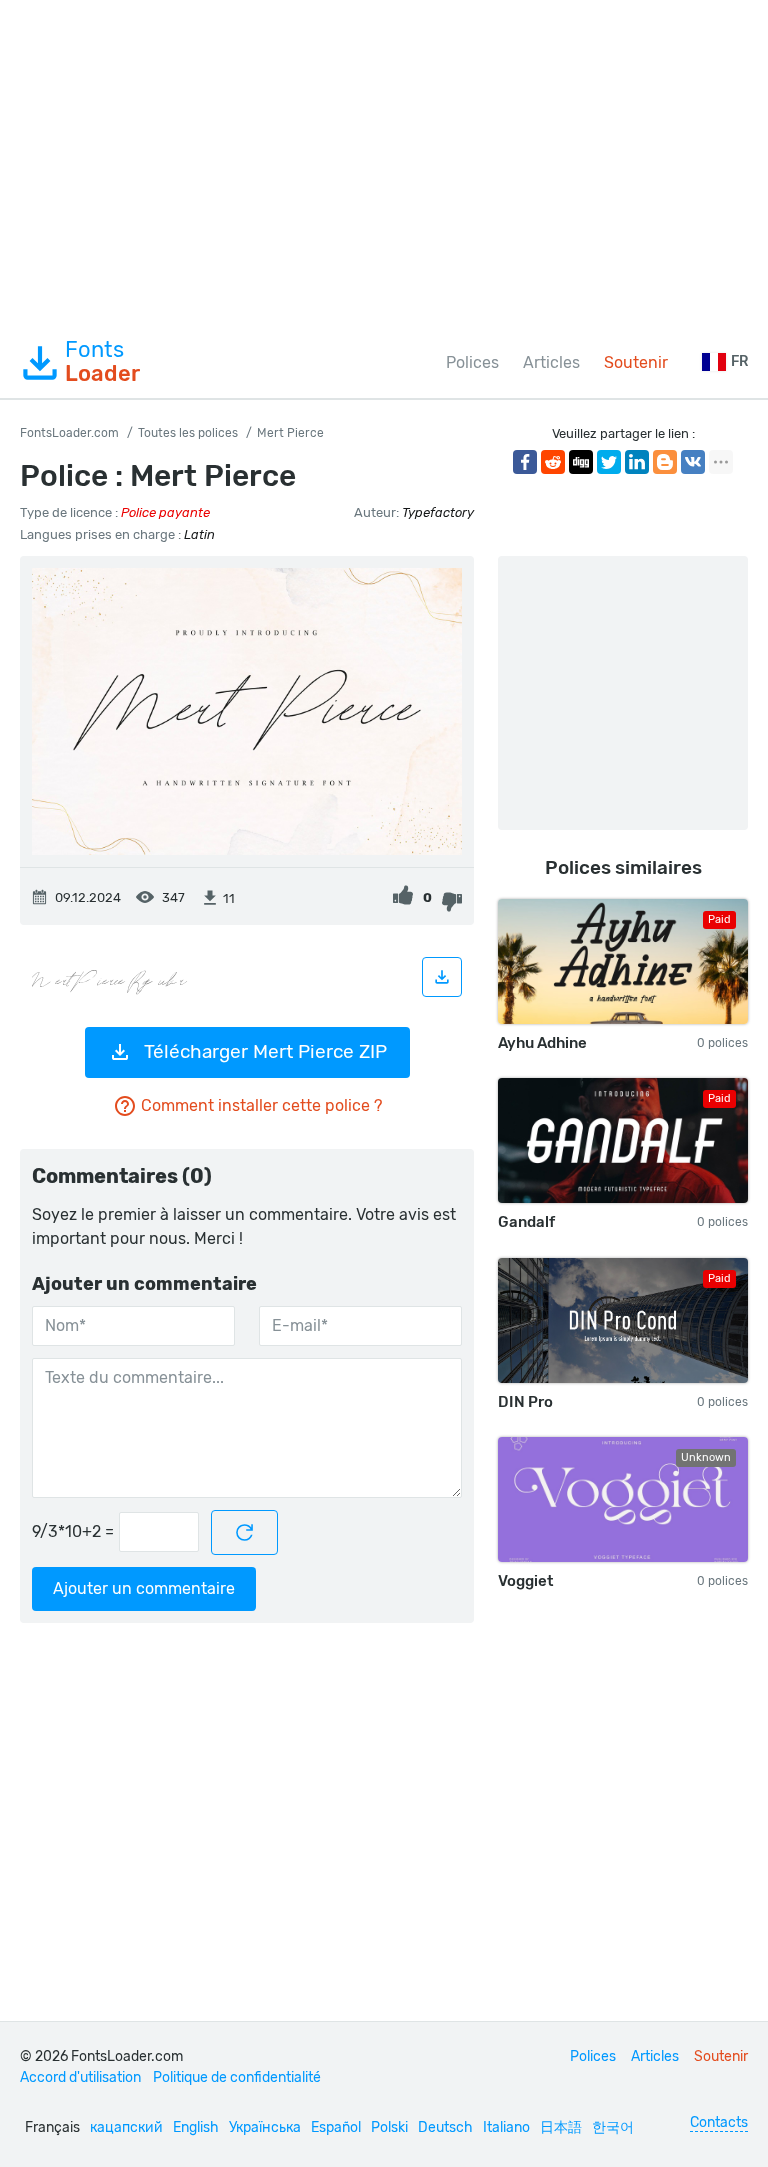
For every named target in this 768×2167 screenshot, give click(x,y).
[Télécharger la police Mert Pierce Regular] (442, 977)
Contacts (719, 2122)
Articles (551, 362)
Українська (265, 2127)
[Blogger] (665, 462)
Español (336, 2127)
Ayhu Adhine (542, 1043)
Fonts (102, 362)
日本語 (561, 2127)
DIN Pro (525, 1402)
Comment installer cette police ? (261, 1105)
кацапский (126, 2127)
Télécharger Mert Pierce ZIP (265, 1051)
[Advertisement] (384, 164)
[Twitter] (609, 462)
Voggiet (525, 1581)
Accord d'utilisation (80, 2077)
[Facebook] (525, 462)
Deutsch (445, 2127)
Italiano (506, 2127)
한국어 (613, 2127)
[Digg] (581, 462)
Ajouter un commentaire (144, 1588)
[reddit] (553, 462)
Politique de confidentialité (237, 2077)
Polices (472, 362)
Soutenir (636, 362)
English (196, 2127)
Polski (389, 2127)
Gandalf (526, 1222)
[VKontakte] (693, 462)
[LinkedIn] (637, 462)
